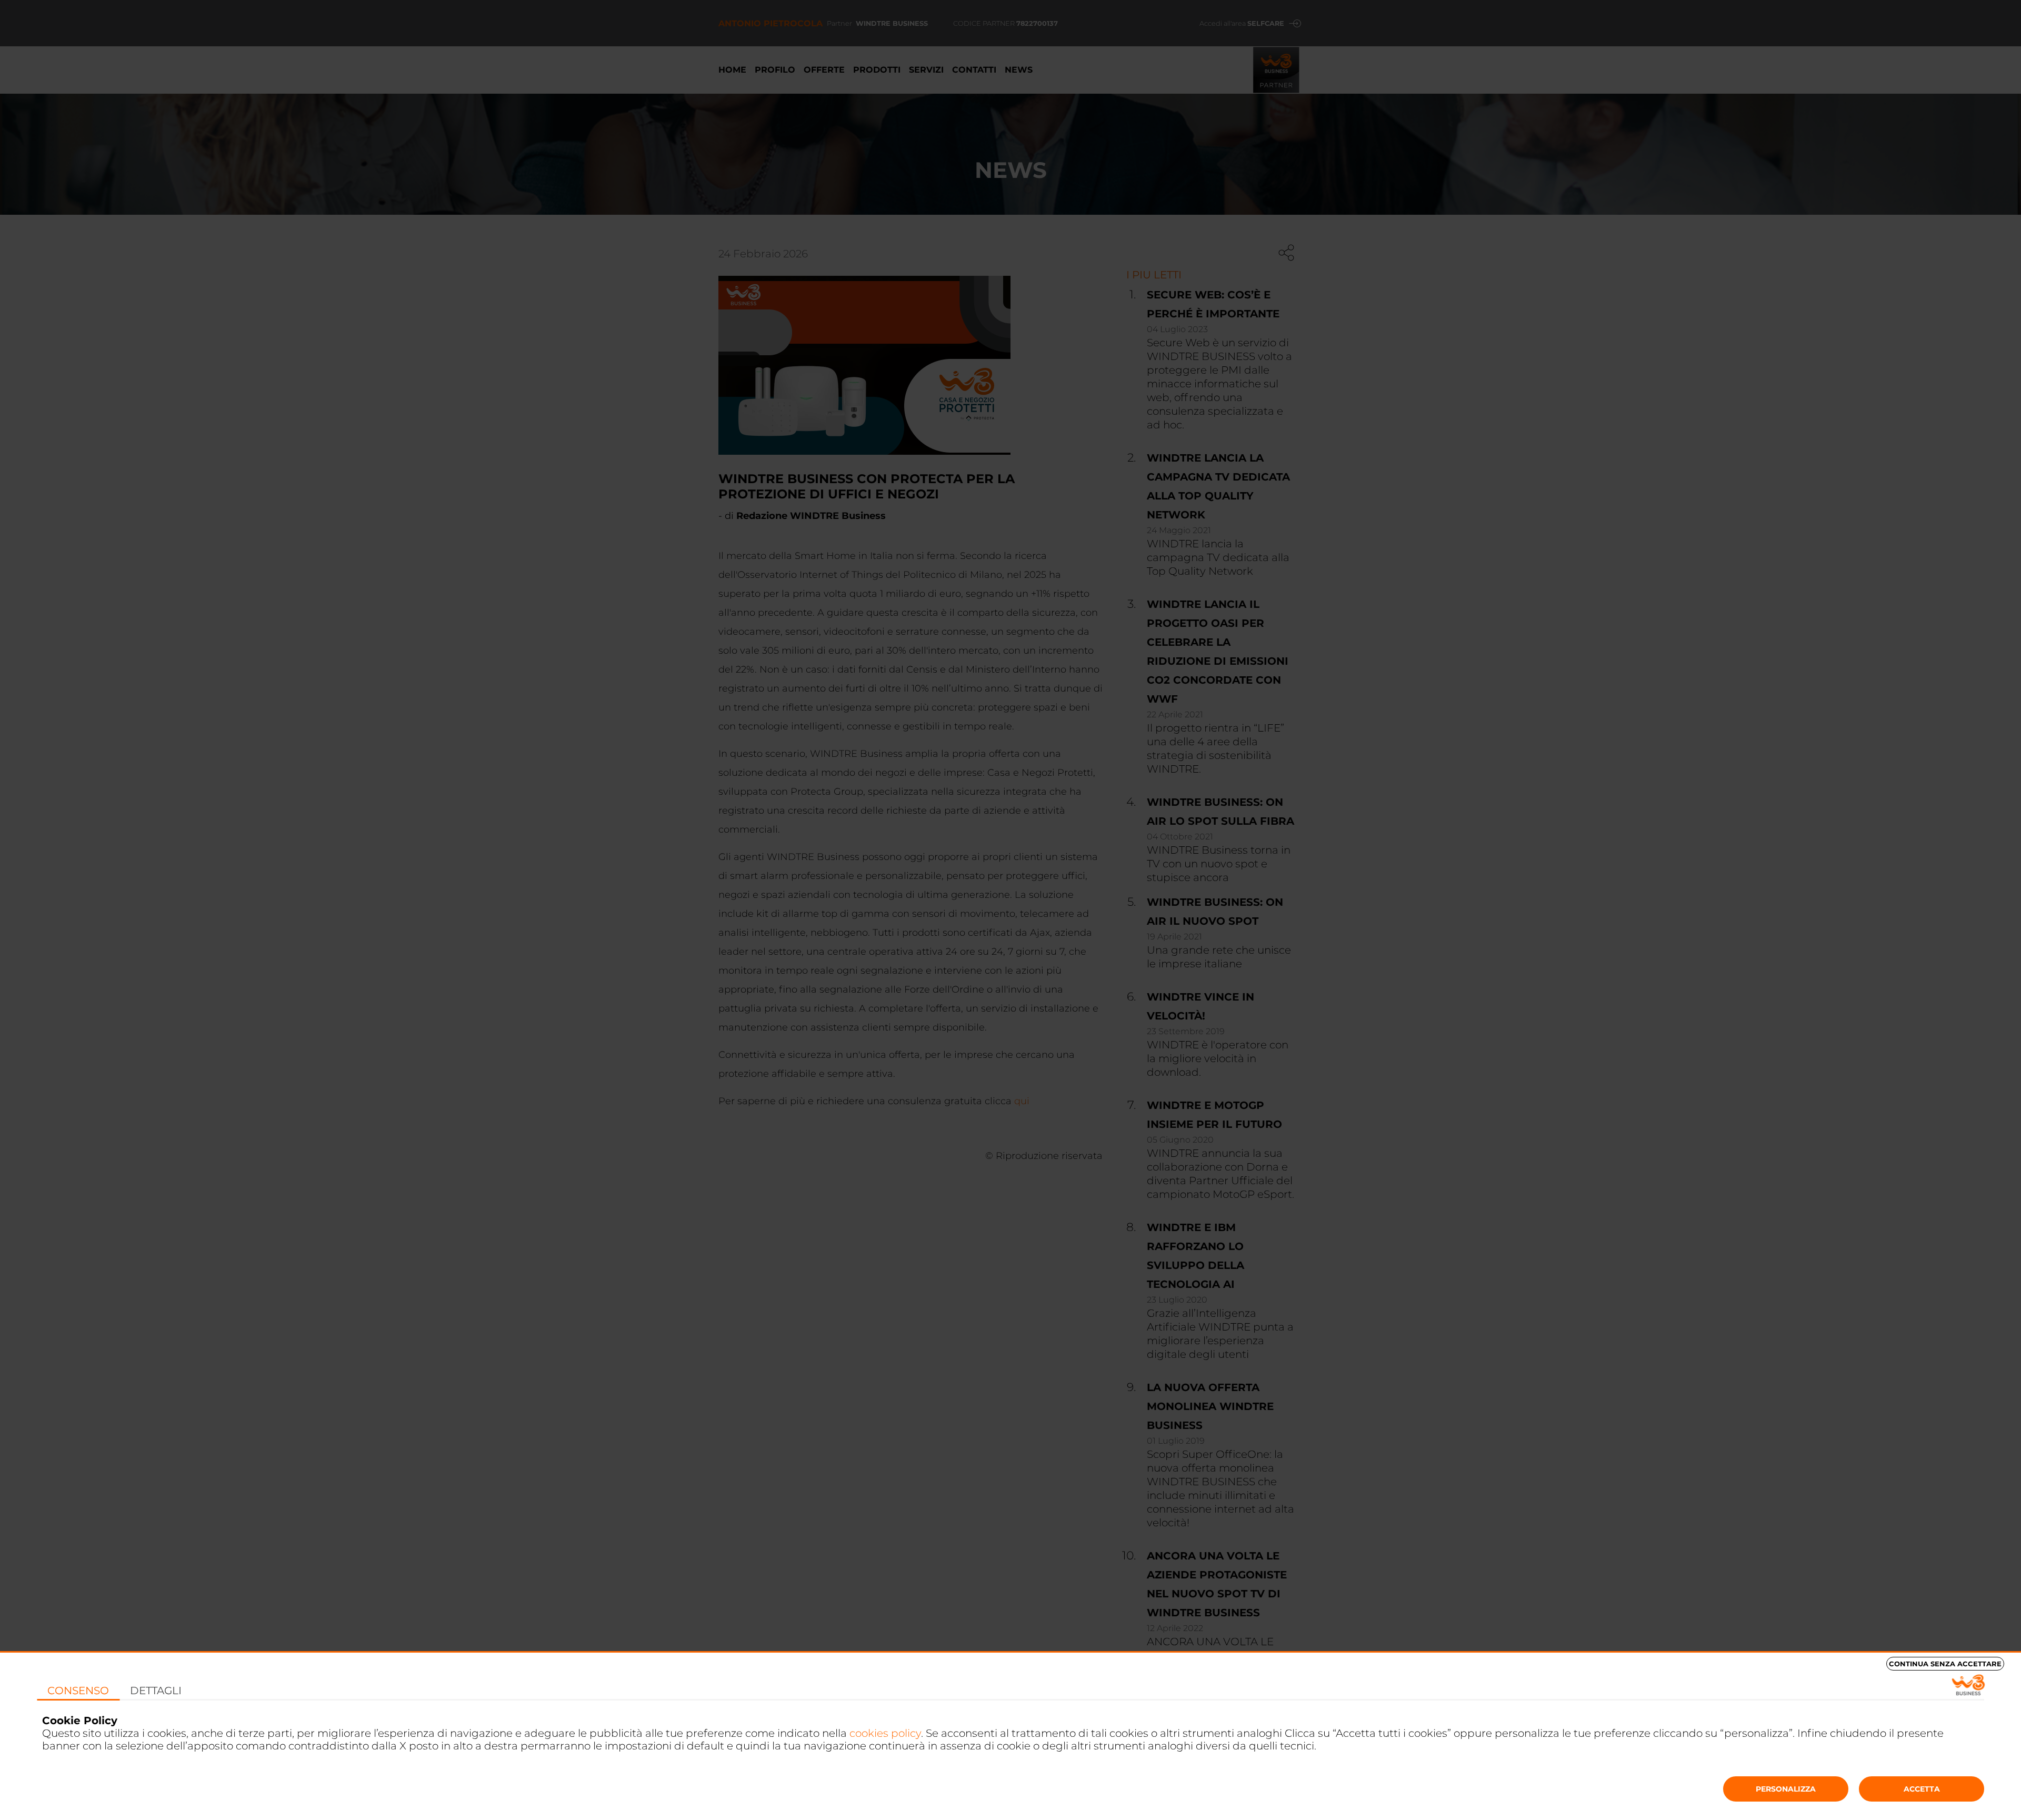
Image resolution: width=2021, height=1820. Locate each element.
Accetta (1922, 1789)
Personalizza (1786, 1789)
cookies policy (885, 1733)
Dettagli (156, 1691)
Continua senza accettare (1945, 1664)
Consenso (78, 1691)
